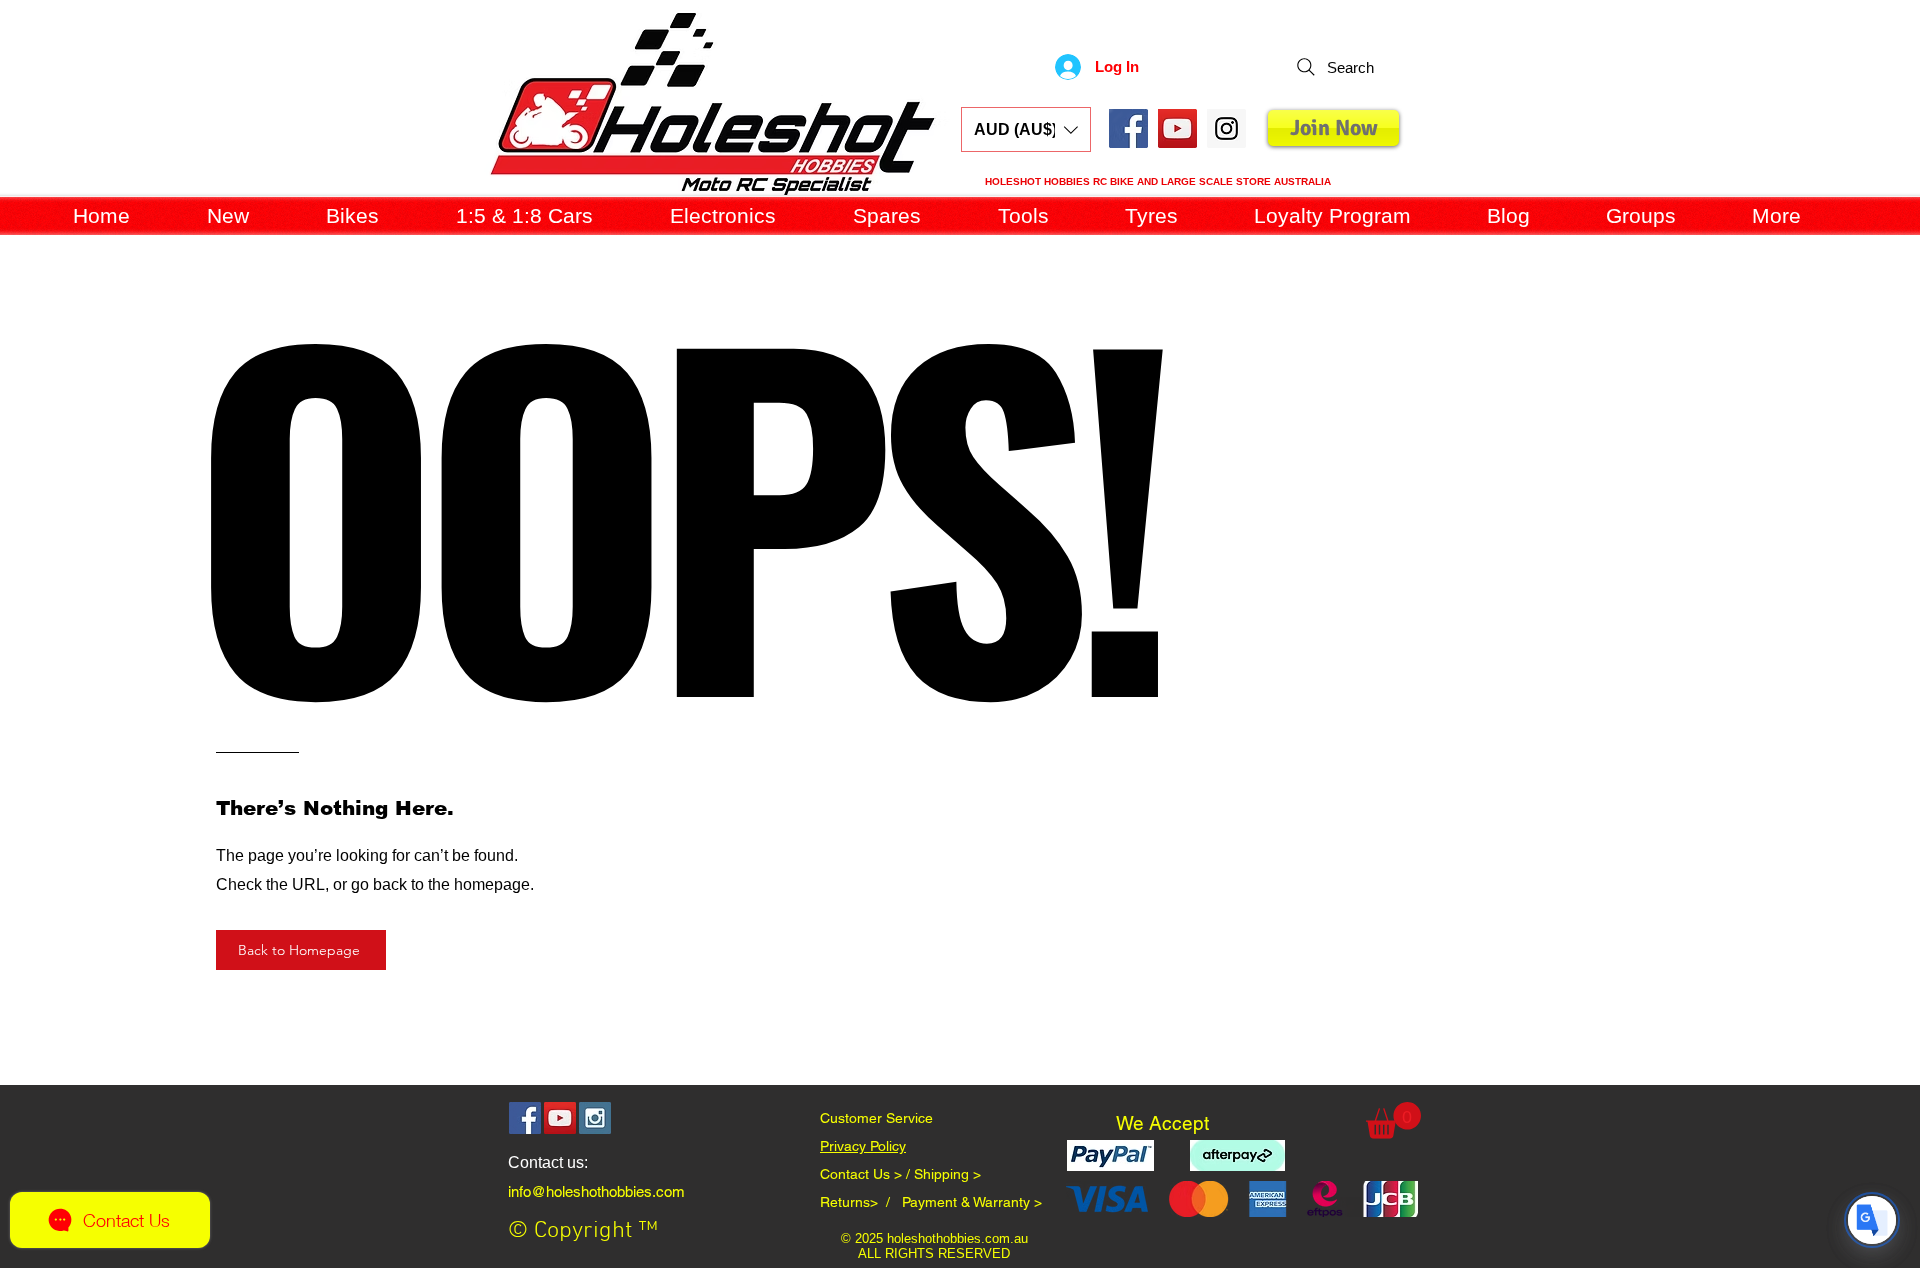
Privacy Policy (863, 1146)
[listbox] (1026, 129)
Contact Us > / (867, 1174)
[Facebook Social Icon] (1128, 128)
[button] (1026, 129)
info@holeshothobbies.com (596, 1191)
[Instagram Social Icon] (595, 1118)
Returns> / (861, 1202)
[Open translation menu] (1872, 1220)
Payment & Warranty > (972, 1202)
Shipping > (947, 1174)
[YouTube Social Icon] (1177, 128)
